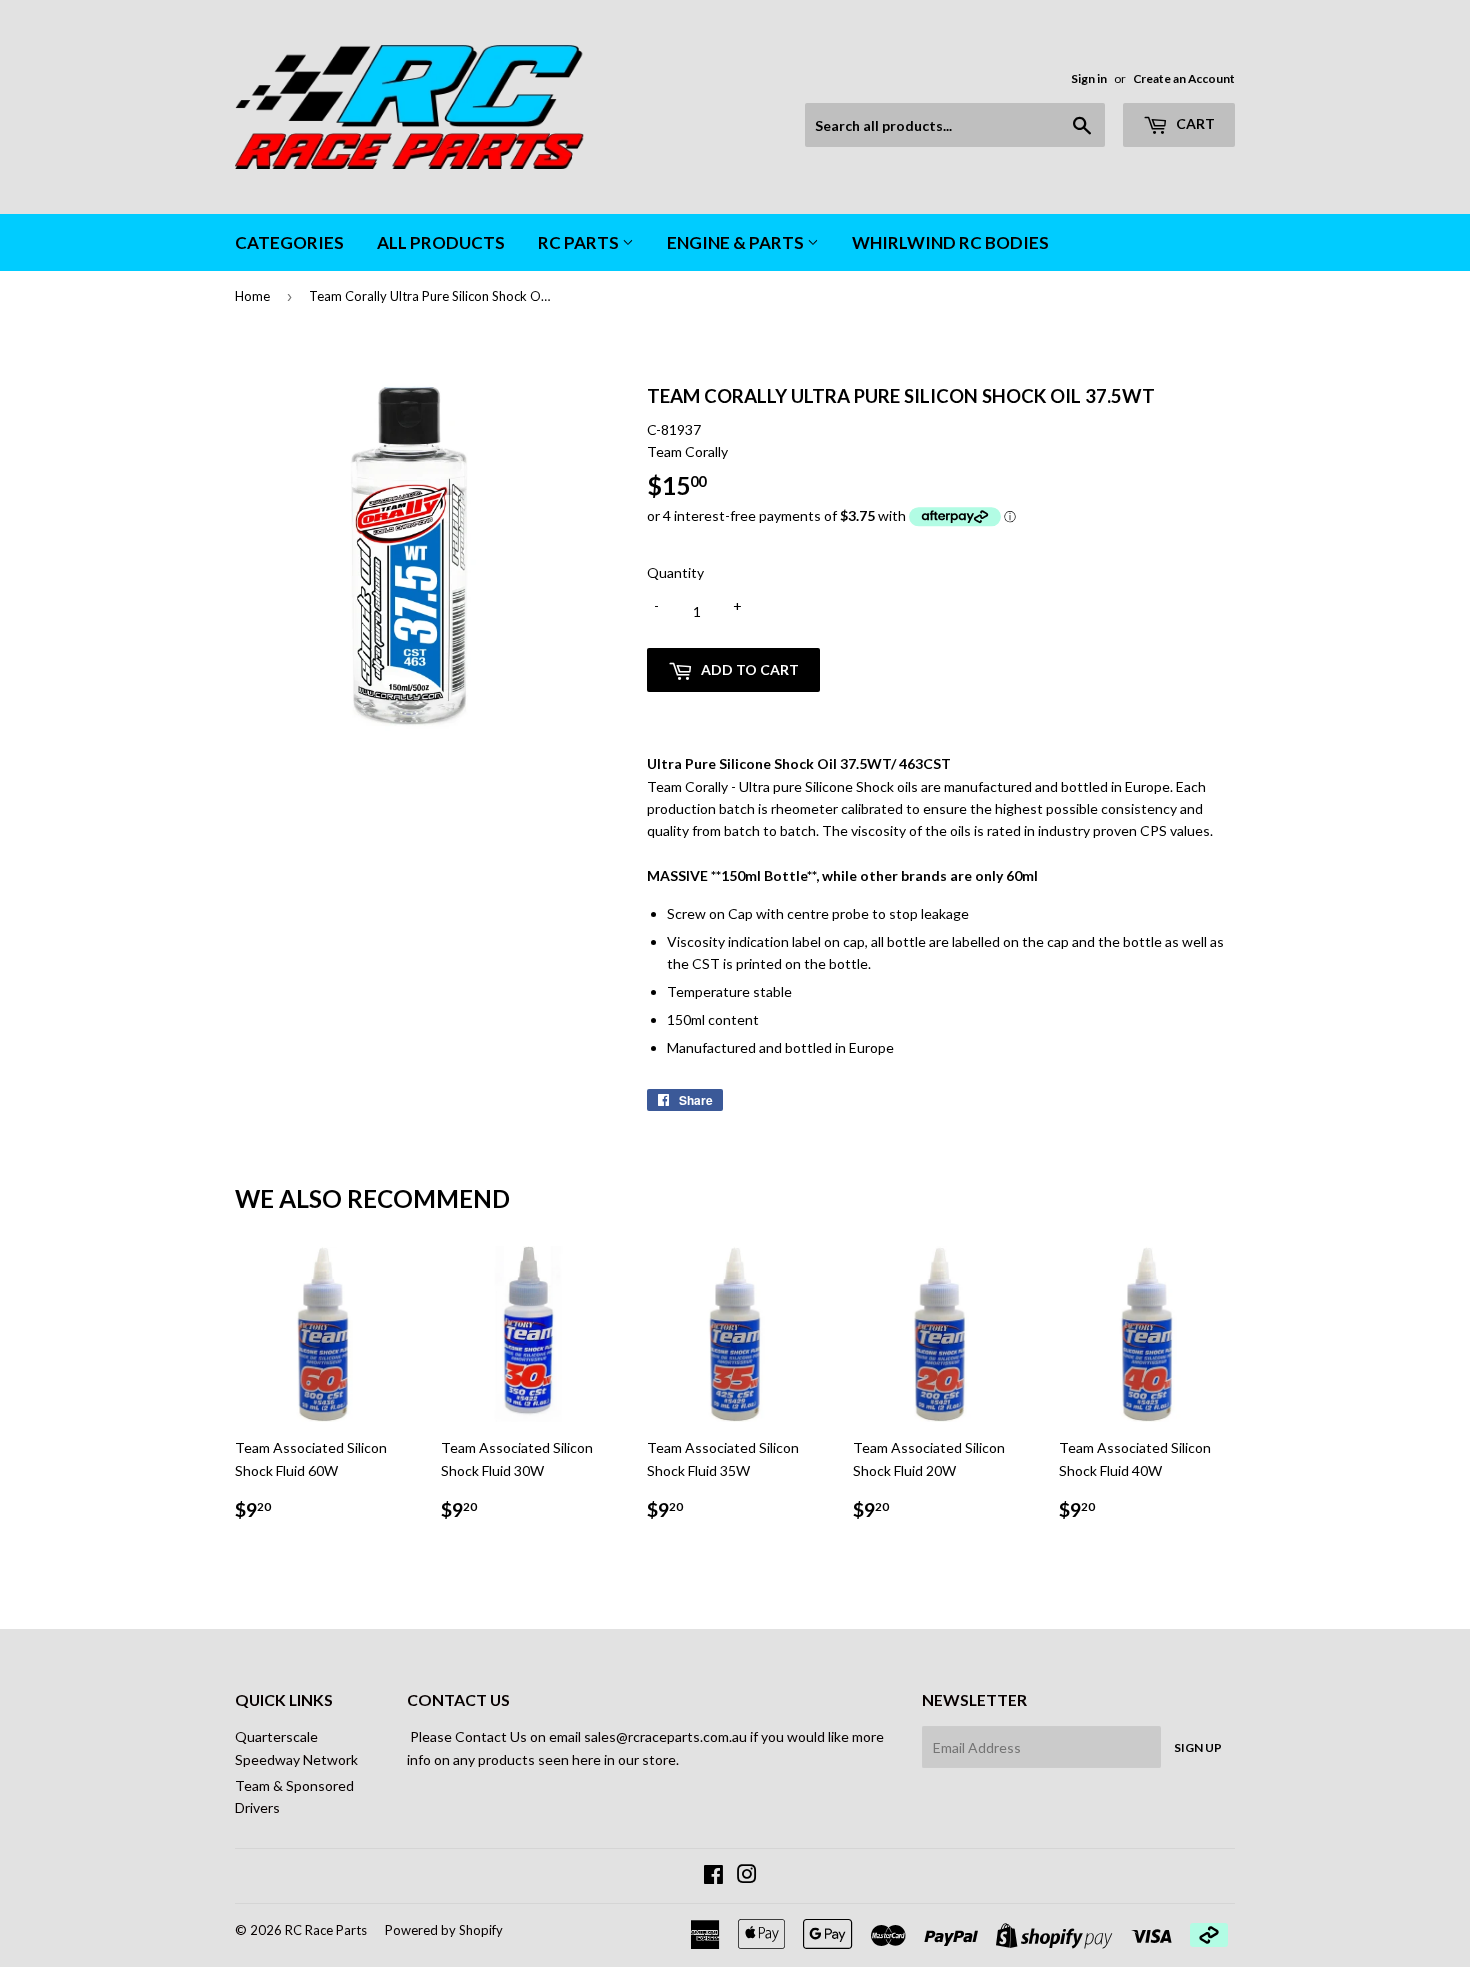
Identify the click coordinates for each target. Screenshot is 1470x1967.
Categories (289, 242)
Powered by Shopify (444, 1930)
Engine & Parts (737, 242)
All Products (441, 242)
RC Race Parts (326, 1930)
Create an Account (1184, 78)
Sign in (1089, 78)
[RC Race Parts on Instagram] (747, 1876)
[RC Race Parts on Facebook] (713, 1876)
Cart (1194, 123)
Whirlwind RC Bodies (950, 242)
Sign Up (1198, 1747)
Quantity (675, 572)
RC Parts (580, 242)
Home (252, 296)
